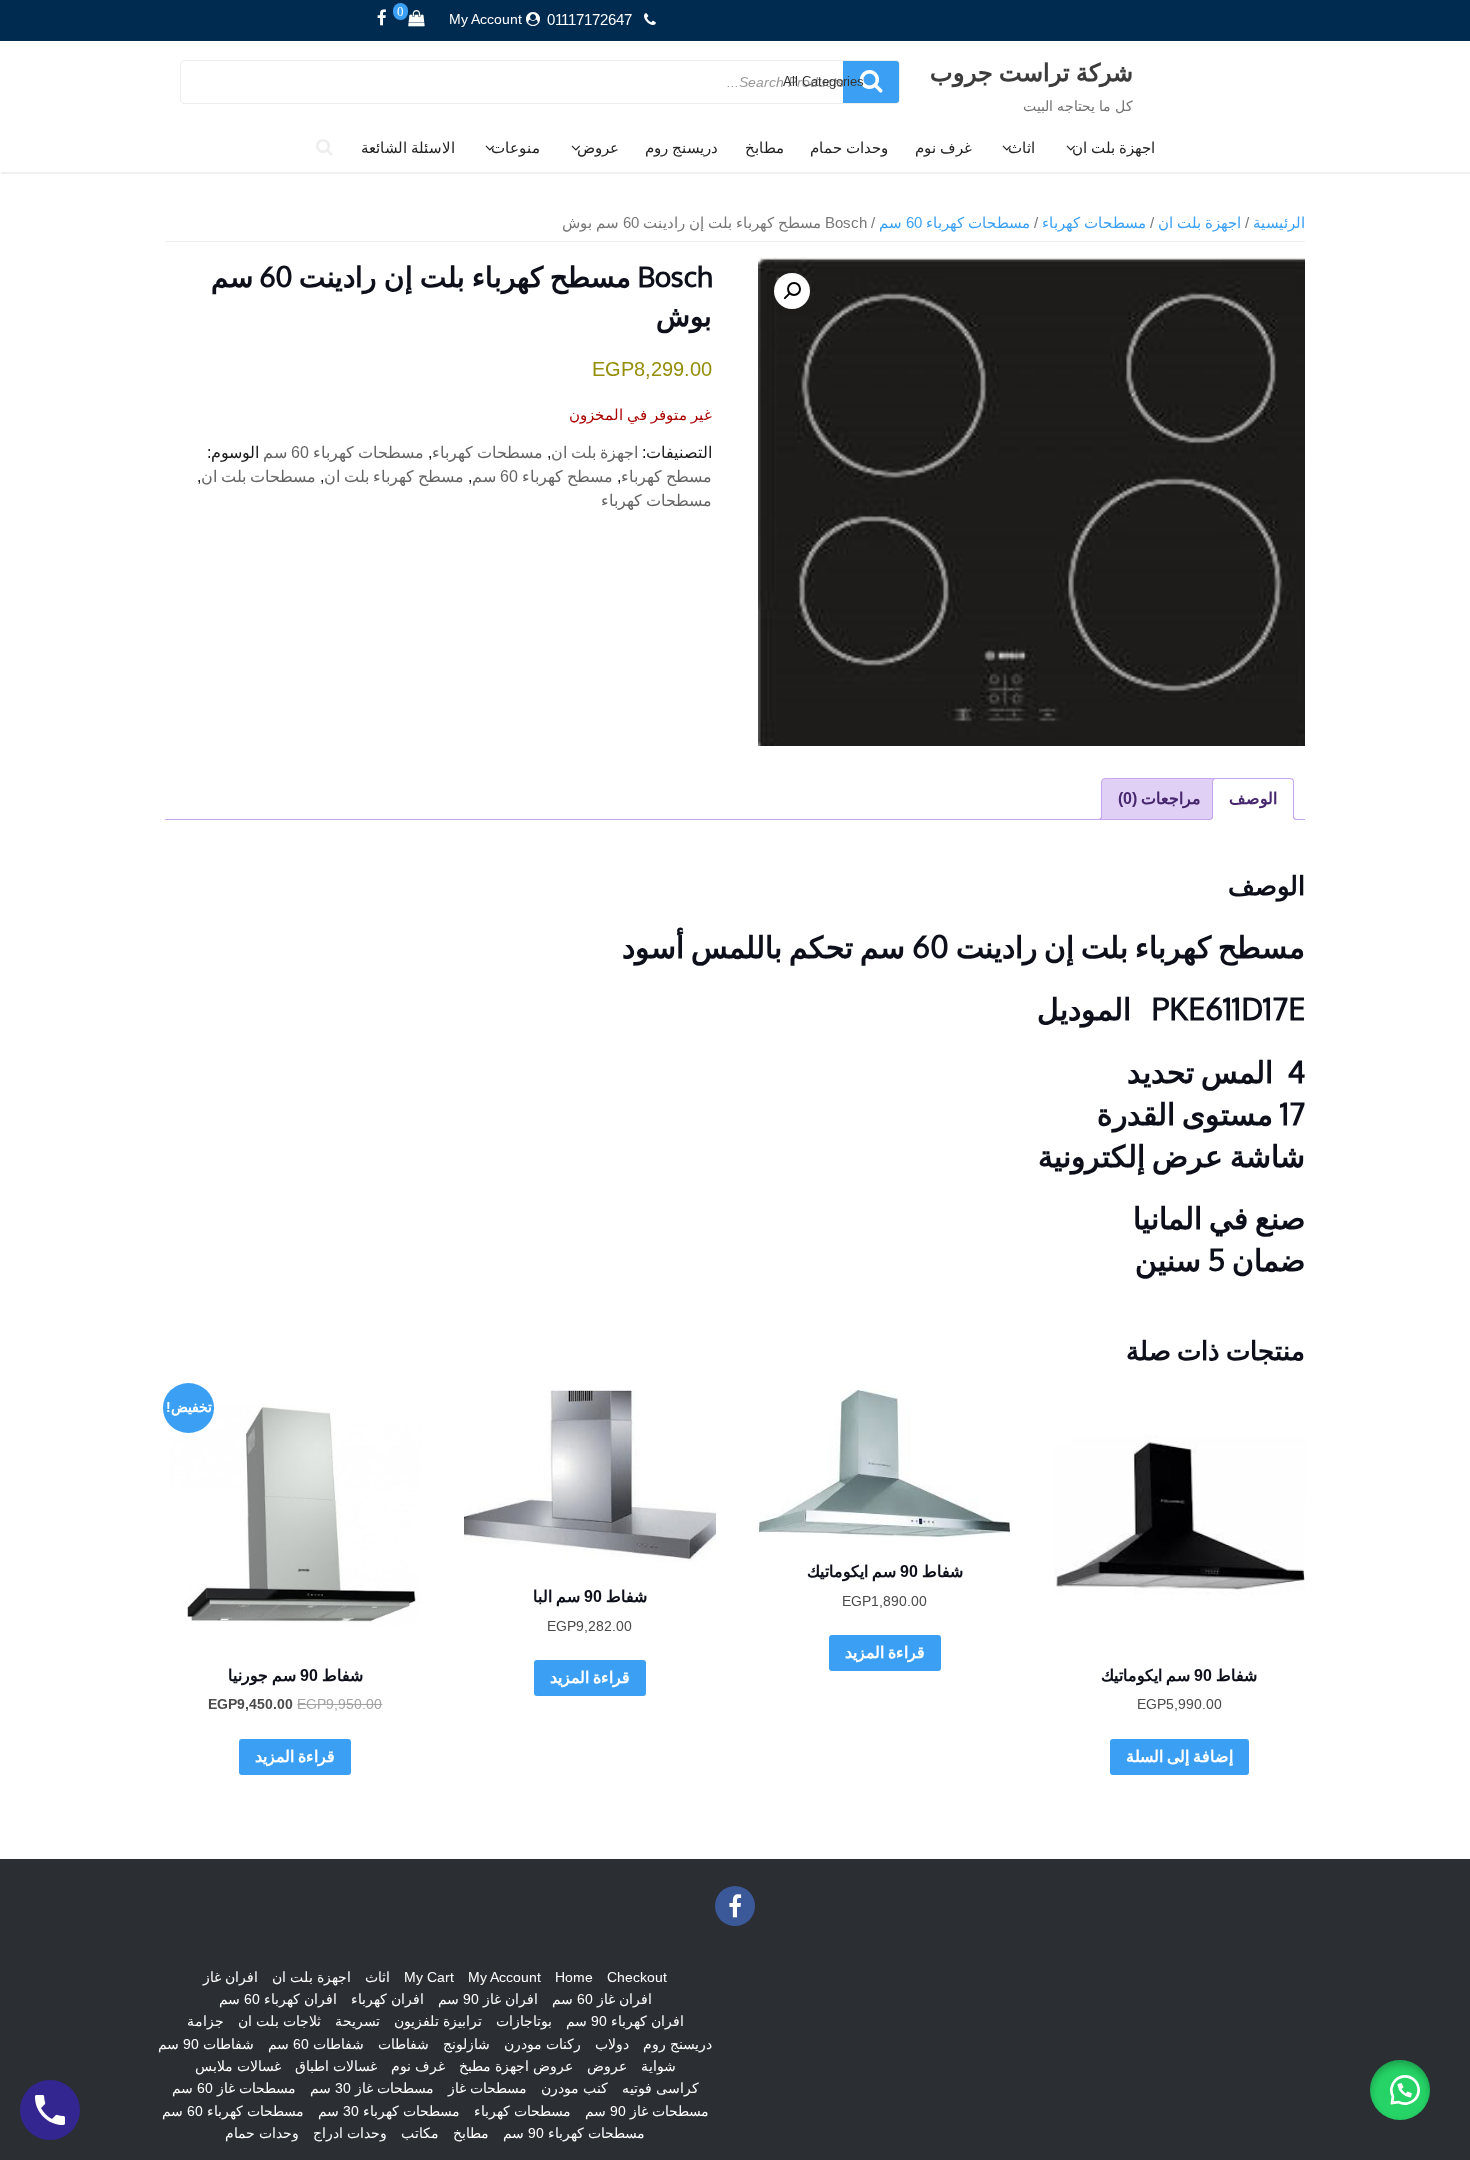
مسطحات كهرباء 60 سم (954, 223)
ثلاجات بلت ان (279, 2021)
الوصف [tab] (1253, 798)
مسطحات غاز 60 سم (234, 2088)
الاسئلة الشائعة (408, 147)
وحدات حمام (849, 147)
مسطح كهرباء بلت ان (394, 476)
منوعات (515, 147)
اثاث (1021, 147)
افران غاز (230, 1977)
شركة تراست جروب (1031, 71)
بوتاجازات (524, 2021)
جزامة (205, 2021)
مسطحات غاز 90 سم (647, 2111)
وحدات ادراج (350, 2133)
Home (574, 1977)
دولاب (612, 2044)
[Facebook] (382, 19)
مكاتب (420, 2133)
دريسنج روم (681, 147)
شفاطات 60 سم (316, 2044)
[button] (792, 291)
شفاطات (403, 2044)
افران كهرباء (387, 1999)
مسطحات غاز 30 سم (372, 2088)
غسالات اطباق (336, 2066)
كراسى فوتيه (660, 2088)
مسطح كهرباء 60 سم (542, 476)
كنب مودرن (574, 2088)
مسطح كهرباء (666, 476)
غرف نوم (943, 147)
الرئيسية (1279, 223)
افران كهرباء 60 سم (278, 1999)
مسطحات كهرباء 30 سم (389, 2111)
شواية (658, 2066)
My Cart (429, 1977)
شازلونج (466, 2044)
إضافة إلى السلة (1179, 1756)
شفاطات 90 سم (206, 2044)
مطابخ (764, 147)
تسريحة (357, 2021)
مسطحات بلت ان (258, 476)
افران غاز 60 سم (602, 1999)
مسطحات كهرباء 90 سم (574, 2133)
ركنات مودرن (542, 2044)
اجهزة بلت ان (1113, 147)
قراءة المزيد (885, 1652)
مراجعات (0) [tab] (1159, 798)
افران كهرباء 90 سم (625, 2021)
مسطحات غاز (487, 2088)
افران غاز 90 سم (488, 1999)
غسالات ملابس (238, 2066)
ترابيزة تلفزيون (438, 2021)
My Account (485, 19)
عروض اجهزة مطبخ (516, 2066)
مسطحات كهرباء (1094, 223)
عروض (598, 147)
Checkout (637, 1977)
